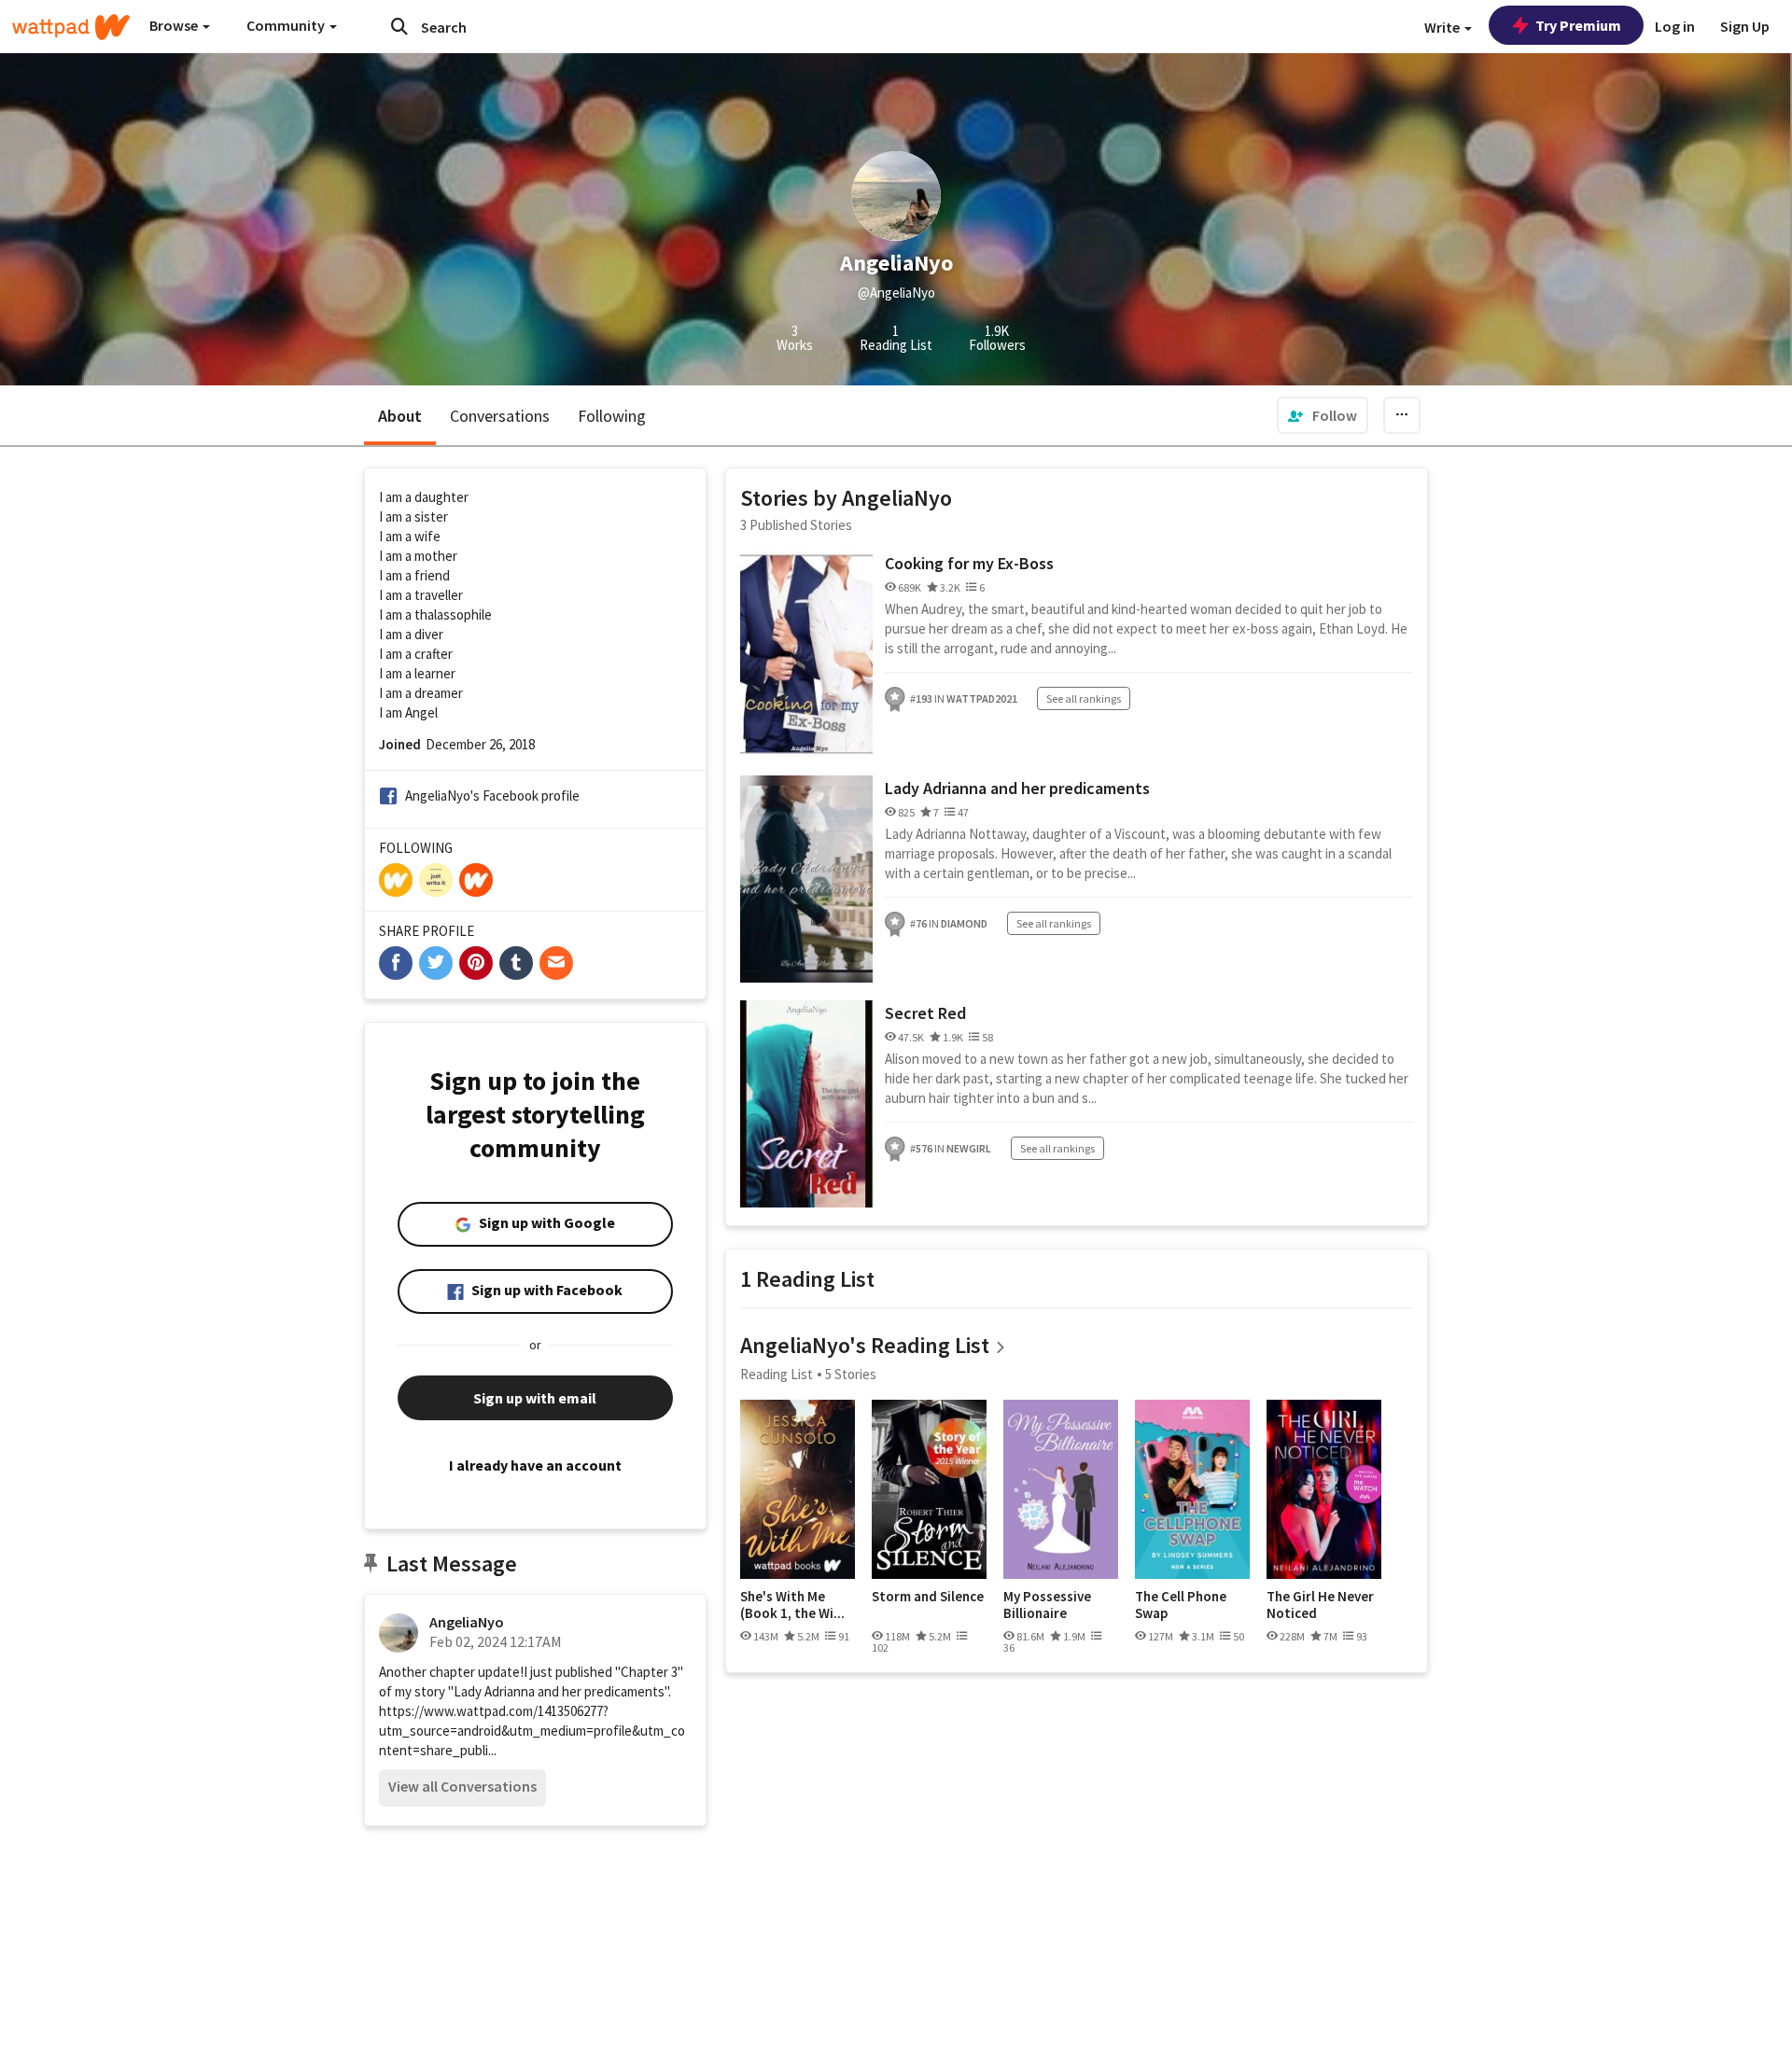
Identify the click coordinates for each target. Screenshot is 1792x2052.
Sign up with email (535, 1398)
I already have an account (535, 1465)
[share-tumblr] (516, 963)
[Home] (71, 27)
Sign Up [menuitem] (1745, 26)
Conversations (500, 416)
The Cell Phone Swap (1181, 1605)
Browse (175, 25)
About (400, 416)
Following (612, 416)
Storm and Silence (928, 1597)
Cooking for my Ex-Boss (969, 563)
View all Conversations (462, 1786)
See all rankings (1084, 698)
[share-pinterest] (476, 963)
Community (287, 25)
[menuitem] (1323, 415)
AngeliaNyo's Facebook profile (492, 796)
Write (1443, 27)
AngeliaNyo (467, 1622)
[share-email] (556, 963)
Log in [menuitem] (1675, 26)
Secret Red (925, 1013)
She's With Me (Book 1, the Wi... (792, 1605)
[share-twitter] (436, 963)
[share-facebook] (396, 963)
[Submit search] (399, 26)
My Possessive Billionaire (1047, 1605)
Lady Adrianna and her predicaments (1017, 788)
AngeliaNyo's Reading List (865, 1345)
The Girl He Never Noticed (1320, 1605)
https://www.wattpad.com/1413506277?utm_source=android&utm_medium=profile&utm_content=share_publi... (532, 1731)
